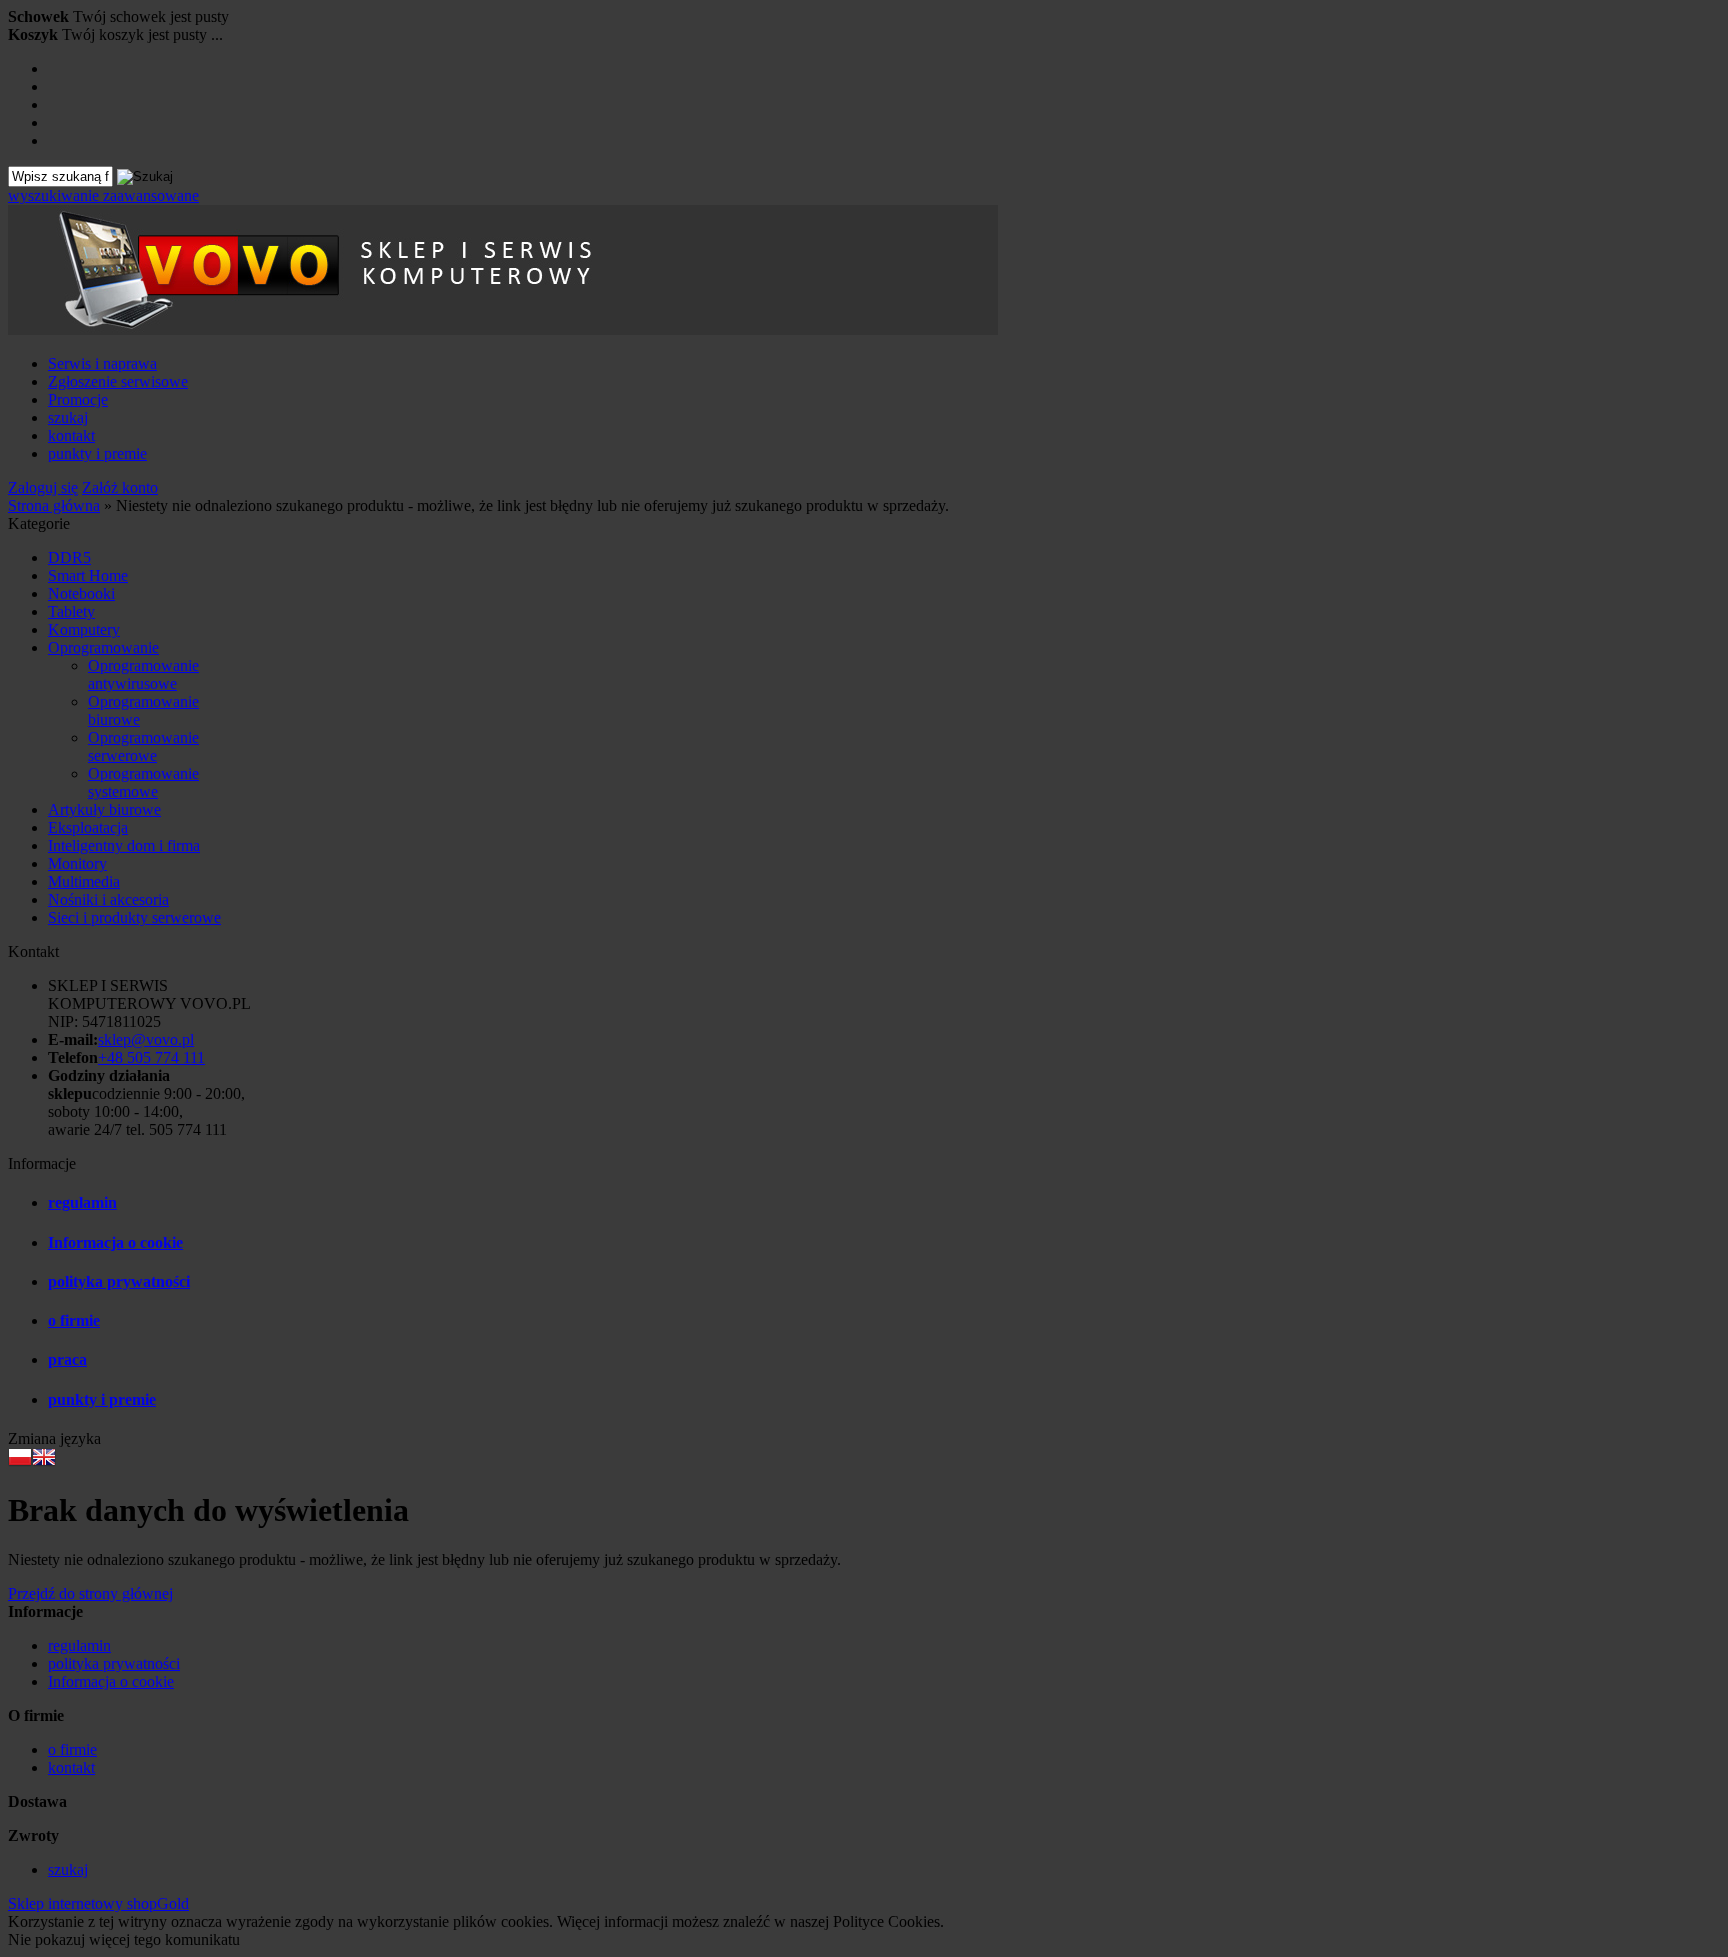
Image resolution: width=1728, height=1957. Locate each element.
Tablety (71, 611)
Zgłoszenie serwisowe (118, 381)
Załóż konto (120, 487)
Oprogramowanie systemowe (143, 782)
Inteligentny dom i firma (124, 845)
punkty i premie (97, 453)
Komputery (84, 629)
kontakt (71, 435)
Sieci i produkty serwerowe (134, 917)
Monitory (77, 863)
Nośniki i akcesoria (108, 899)
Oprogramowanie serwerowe (143, 746)
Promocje (78, 399)
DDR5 (69, 557)
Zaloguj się (43, 487)
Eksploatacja (88, 827)
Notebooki (81, 593)
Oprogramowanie (103, 647)
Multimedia (84, 881)
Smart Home (88, 575)
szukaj (68, 417)
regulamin (82, 1202)
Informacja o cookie (115, 1242)
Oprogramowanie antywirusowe (143, 674)
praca (67, 1359)
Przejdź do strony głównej (90, 1593)
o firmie (74, 1320)
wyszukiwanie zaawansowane (103, 195)
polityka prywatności (119, 1281)
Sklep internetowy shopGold (98, 1903)
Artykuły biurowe (104, 809)
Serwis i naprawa (102, 363)
